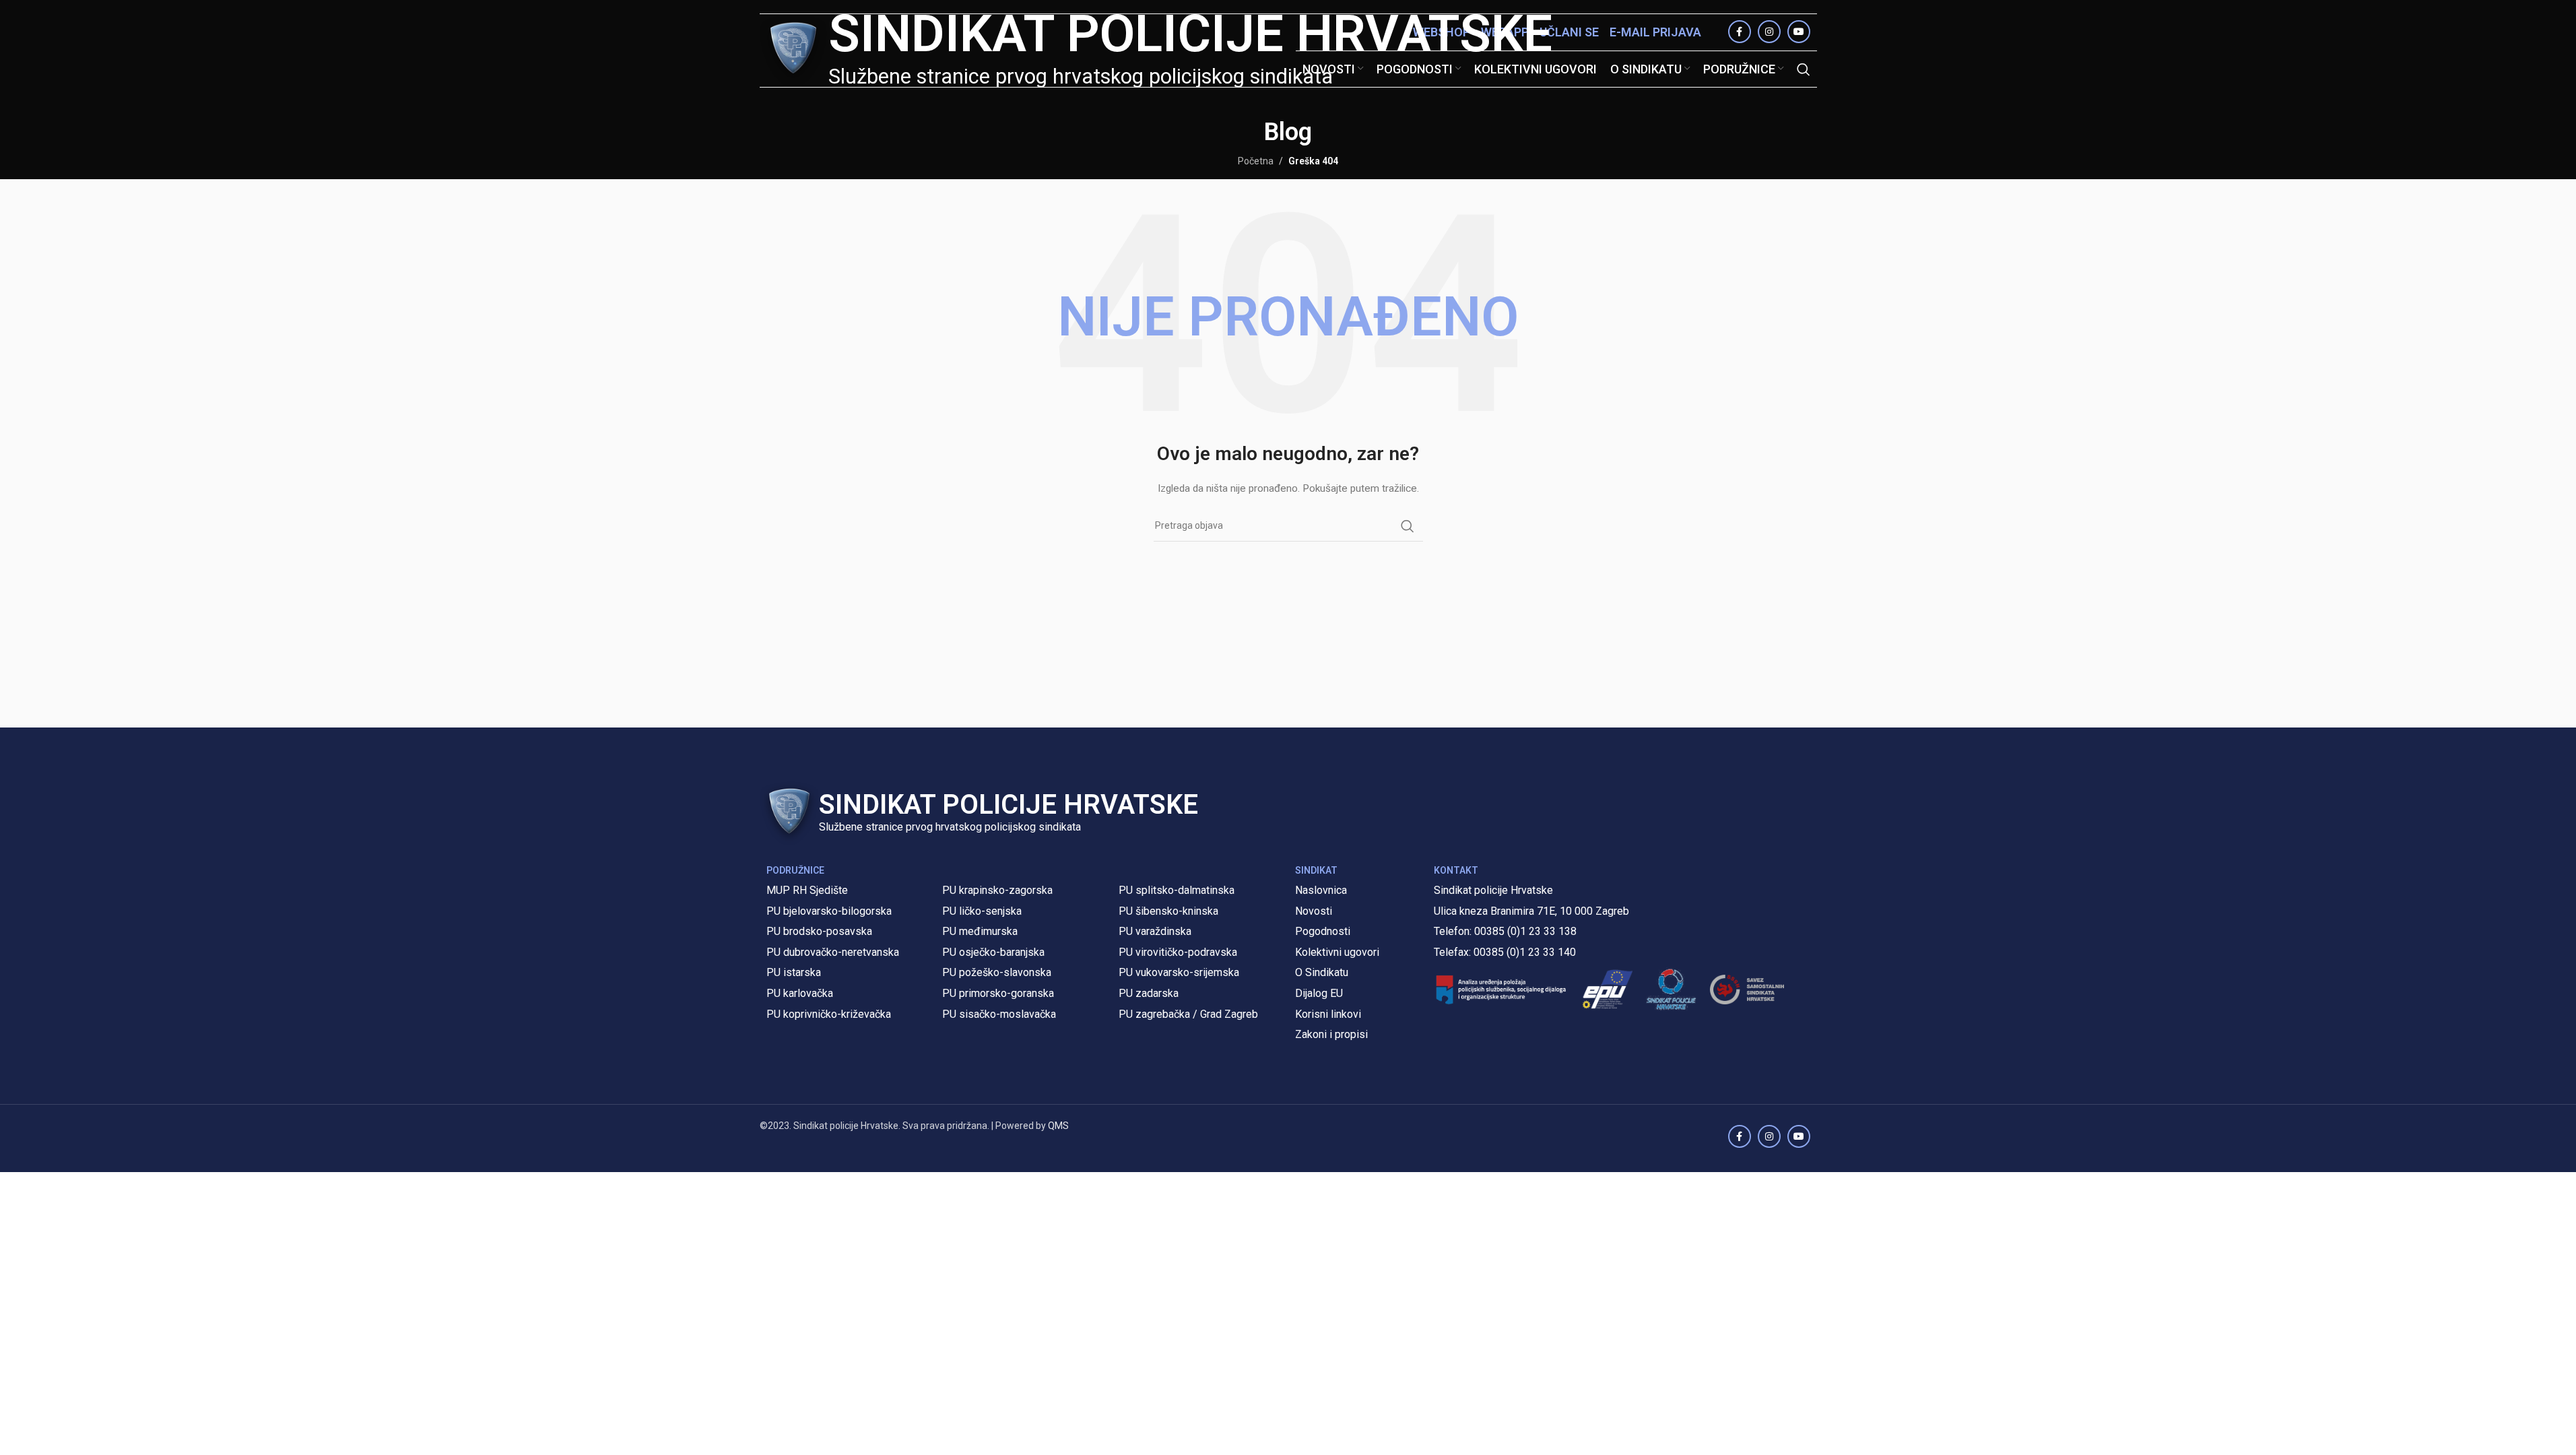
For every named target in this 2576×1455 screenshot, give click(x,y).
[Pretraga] (1804, 69)
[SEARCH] (1408, 526)
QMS (1058, 1126)
